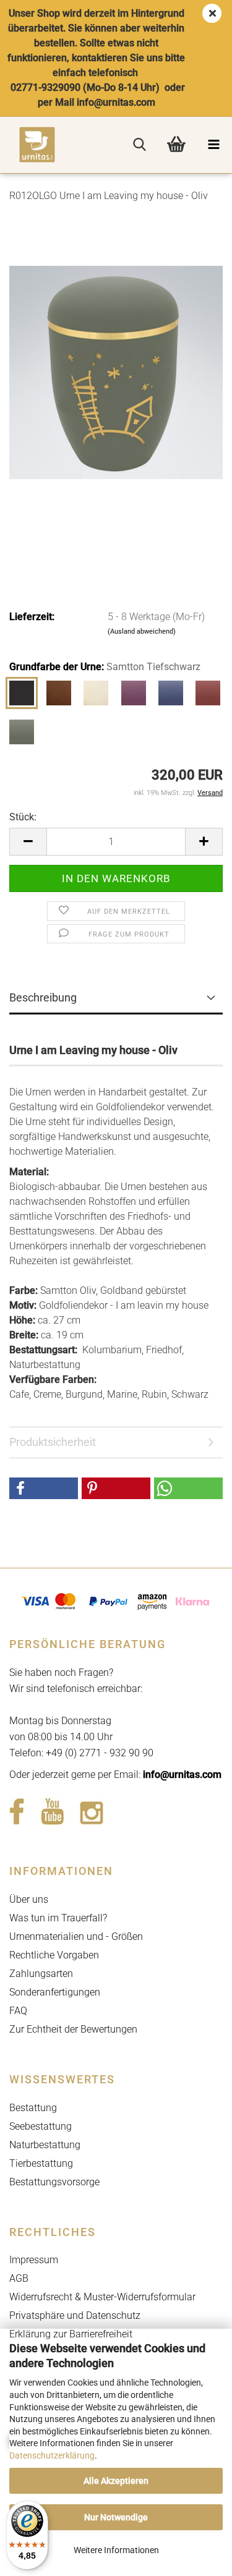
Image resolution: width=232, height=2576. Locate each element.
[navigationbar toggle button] (213, 145)
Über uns (29, 1899)
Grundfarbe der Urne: (105, 667)
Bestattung (33, 2108)
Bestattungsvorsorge (54, 2182)
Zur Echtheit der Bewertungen (73, 2029)
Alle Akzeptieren (116, 2481)
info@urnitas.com (182, 1775)
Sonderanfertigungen (55, 1992)
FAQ (18, 2011)
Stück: (23, 817)
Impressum (34, 2260)
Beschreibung (43, 997)
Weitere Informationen (116, 2550)
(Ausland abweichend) (142, 631)
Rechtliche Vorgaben (54, 1955)
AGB (19, 2278)
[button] (28, 842)
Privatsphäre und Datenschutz (75, 2315)
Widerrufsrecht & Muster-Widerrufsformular (102, 2297)
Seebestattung (41, 2126)
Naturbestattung (45, 2145)
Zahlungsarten (41, 1974)
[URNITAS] (28, 145)
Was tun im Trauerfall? (58, 1918)
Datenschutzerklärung (52, 2455)
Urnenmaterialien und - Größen (76, 1936)
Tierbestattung (41, 2163)
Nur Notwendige (116, 2517)
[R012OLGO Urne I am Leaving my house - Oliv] (116, 371)
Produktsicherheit (53, 1442)
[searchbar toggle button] (139, 145)
